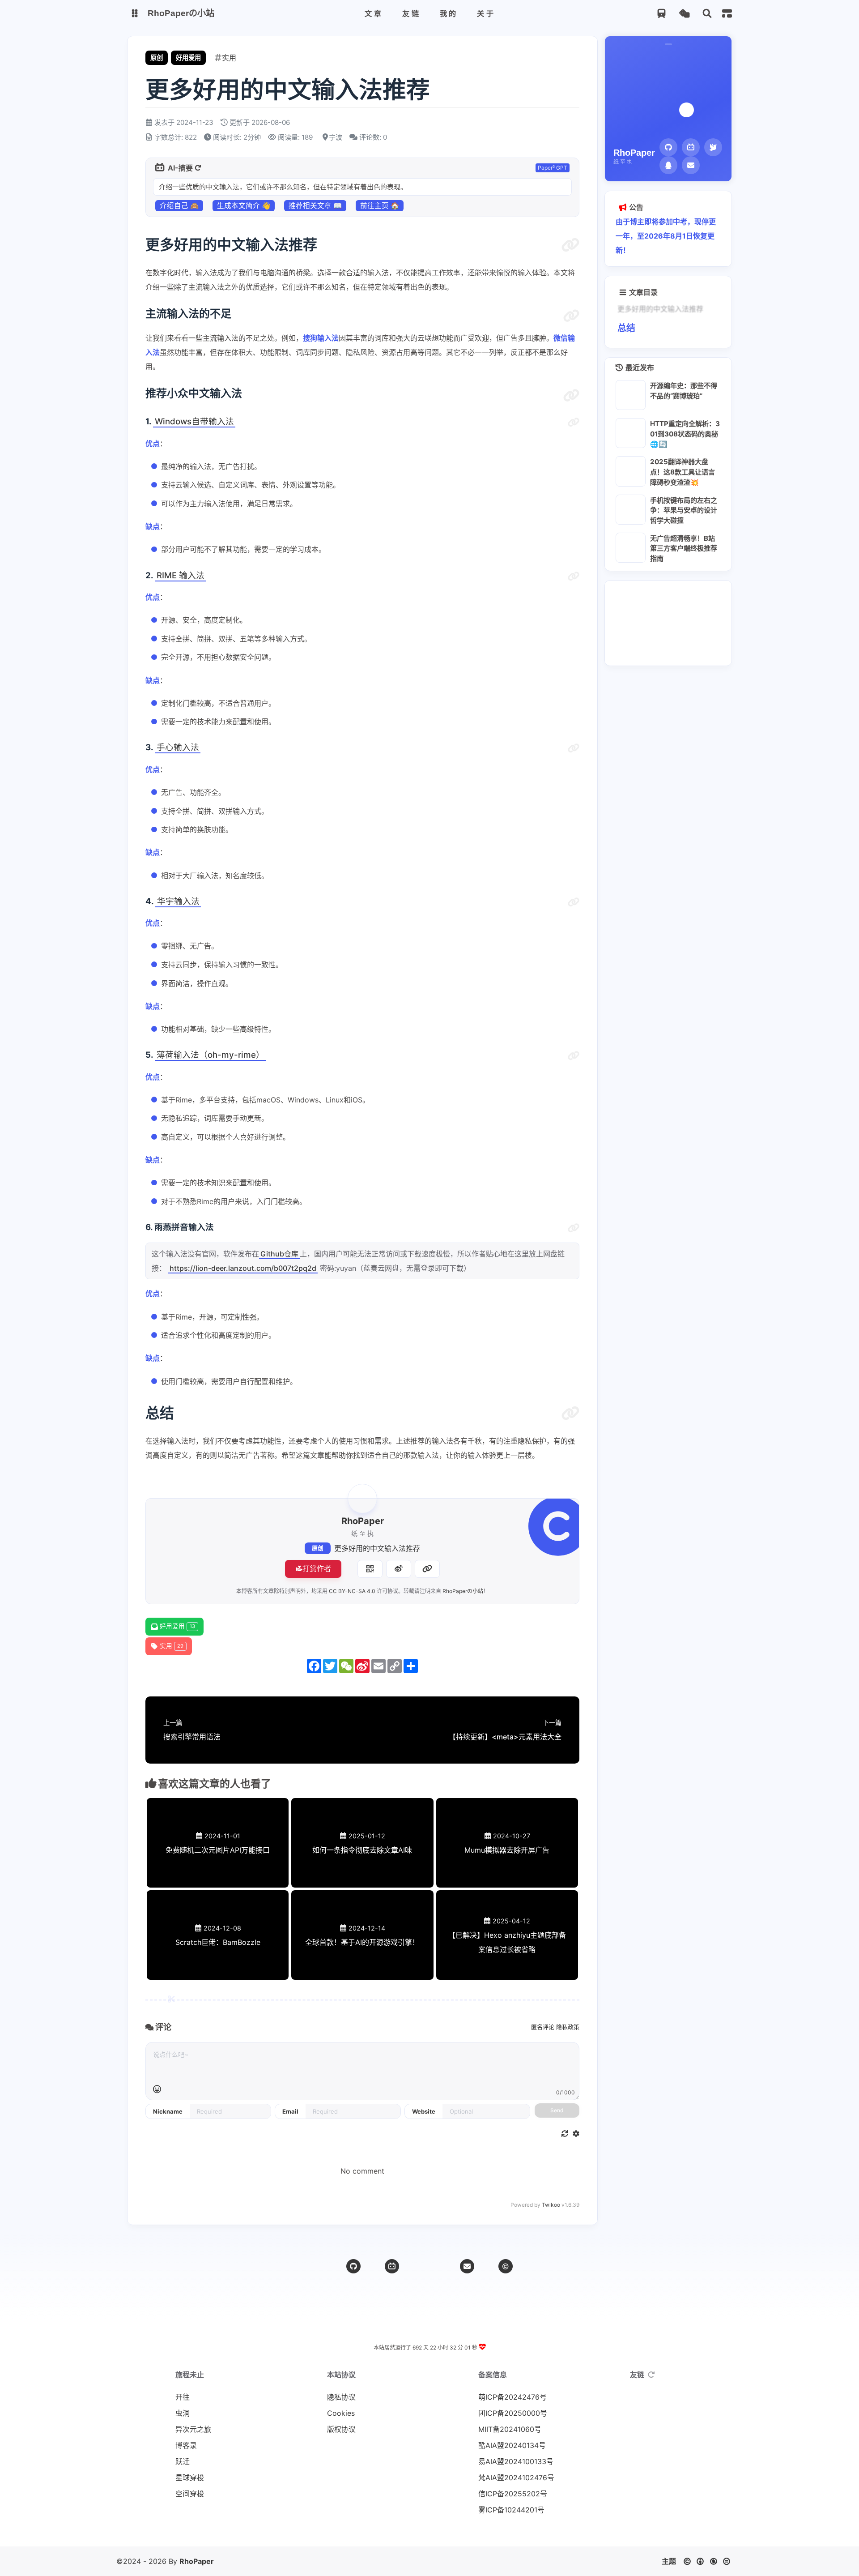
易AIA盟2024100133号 (505, 2461)
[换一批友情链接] (651, 2375)
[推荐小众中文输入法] (571, 396)
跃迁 (183, 2461)
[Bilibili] (392, 2266)
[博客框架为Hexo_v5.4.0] (403, 2532)
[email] (467, 2266)
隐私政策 (568, 2027)
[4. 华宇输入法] (574, 902)
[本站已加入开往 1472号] (443, 2532)
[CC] (506, 2266)
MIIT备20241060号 (505, 2429)
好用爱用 (188, 58)
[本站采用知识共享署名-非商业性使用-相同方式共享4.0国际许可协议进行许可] (456, 2532)
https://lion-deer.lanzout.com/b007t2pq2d (243, 1268)
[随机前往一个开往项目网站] (661, 14)
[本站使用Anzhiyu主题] (416, 2532)
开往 (183, 2397)
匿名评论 (543, 2027)
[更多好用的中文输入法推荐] (570, 245)
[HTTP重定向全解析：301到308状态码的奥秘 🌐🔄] (631, 433)
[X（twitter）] (713, 147)
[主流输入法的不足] (571, 316)
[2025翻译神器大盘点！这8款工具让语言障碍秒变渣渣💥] (631, 471)
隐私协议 (341, 2397)
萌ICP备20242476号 (505, 2397)
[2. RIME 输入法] (574, 577)
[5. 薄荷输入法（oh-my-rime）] (574, 1056)
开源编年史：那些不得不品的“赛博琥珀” (684, 391)
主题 (669, 2561)
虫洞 (183, 2413)
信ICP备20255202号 (505, 2494)
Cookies (341, 2413)
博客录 (186, 2445)
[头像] (362, 1499)
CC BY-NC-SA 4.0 (352, 1591)
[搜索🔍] (707, 14)
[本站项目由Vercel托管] (429, 2532)
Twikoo (551, 2205)
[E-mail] (691, 165)
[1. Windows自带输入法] (574, 423)
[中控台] (727, 13)
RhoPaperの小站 (463, 1591)
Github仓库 (279, 1254)
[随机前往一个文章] (684, 14)
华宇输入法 (178, 901)
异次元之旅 (193, 2429)
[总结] (570, 1413)
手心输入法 (178, 747)
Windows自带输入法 (194, 421)
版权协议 (341, 2429)
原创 (318, 1548)
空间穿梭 (190, 2494)
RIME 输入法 (181, 575)
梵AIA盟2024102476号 (505, 2478)
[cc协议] (709, 2561)
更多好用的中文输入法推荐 (377, 1548)
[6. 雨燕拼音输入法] (574, 1228)
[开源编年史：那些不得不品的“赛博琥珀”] (631, 395)
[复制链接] (427, 1569)
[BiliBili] (691, 147)
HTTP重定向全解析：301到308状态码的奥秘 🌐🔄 (685, 434)
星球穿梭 (190, 2478)
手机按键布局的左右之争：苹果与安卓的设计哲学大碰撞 (684, 510)
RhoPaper (197, 2561)
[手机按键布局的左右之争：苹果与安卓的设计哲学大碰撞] (631, 509)
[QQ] (668, 165)
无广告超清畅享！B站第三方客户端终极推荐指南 (684, 548)
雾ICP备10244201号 (505, 2510)
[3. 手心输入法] (574, 748)
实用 (172, 1646)
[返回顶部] (429, 2266)
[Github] (668, 147)
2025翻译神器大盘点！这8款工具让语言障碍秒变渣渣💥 (683, 472)
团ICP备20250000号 (505, 2413)
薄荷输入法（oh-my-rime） (210, 1055)
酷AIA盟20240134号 (505, 2445)
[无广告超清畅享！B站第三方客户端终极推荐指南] (631, 547)
